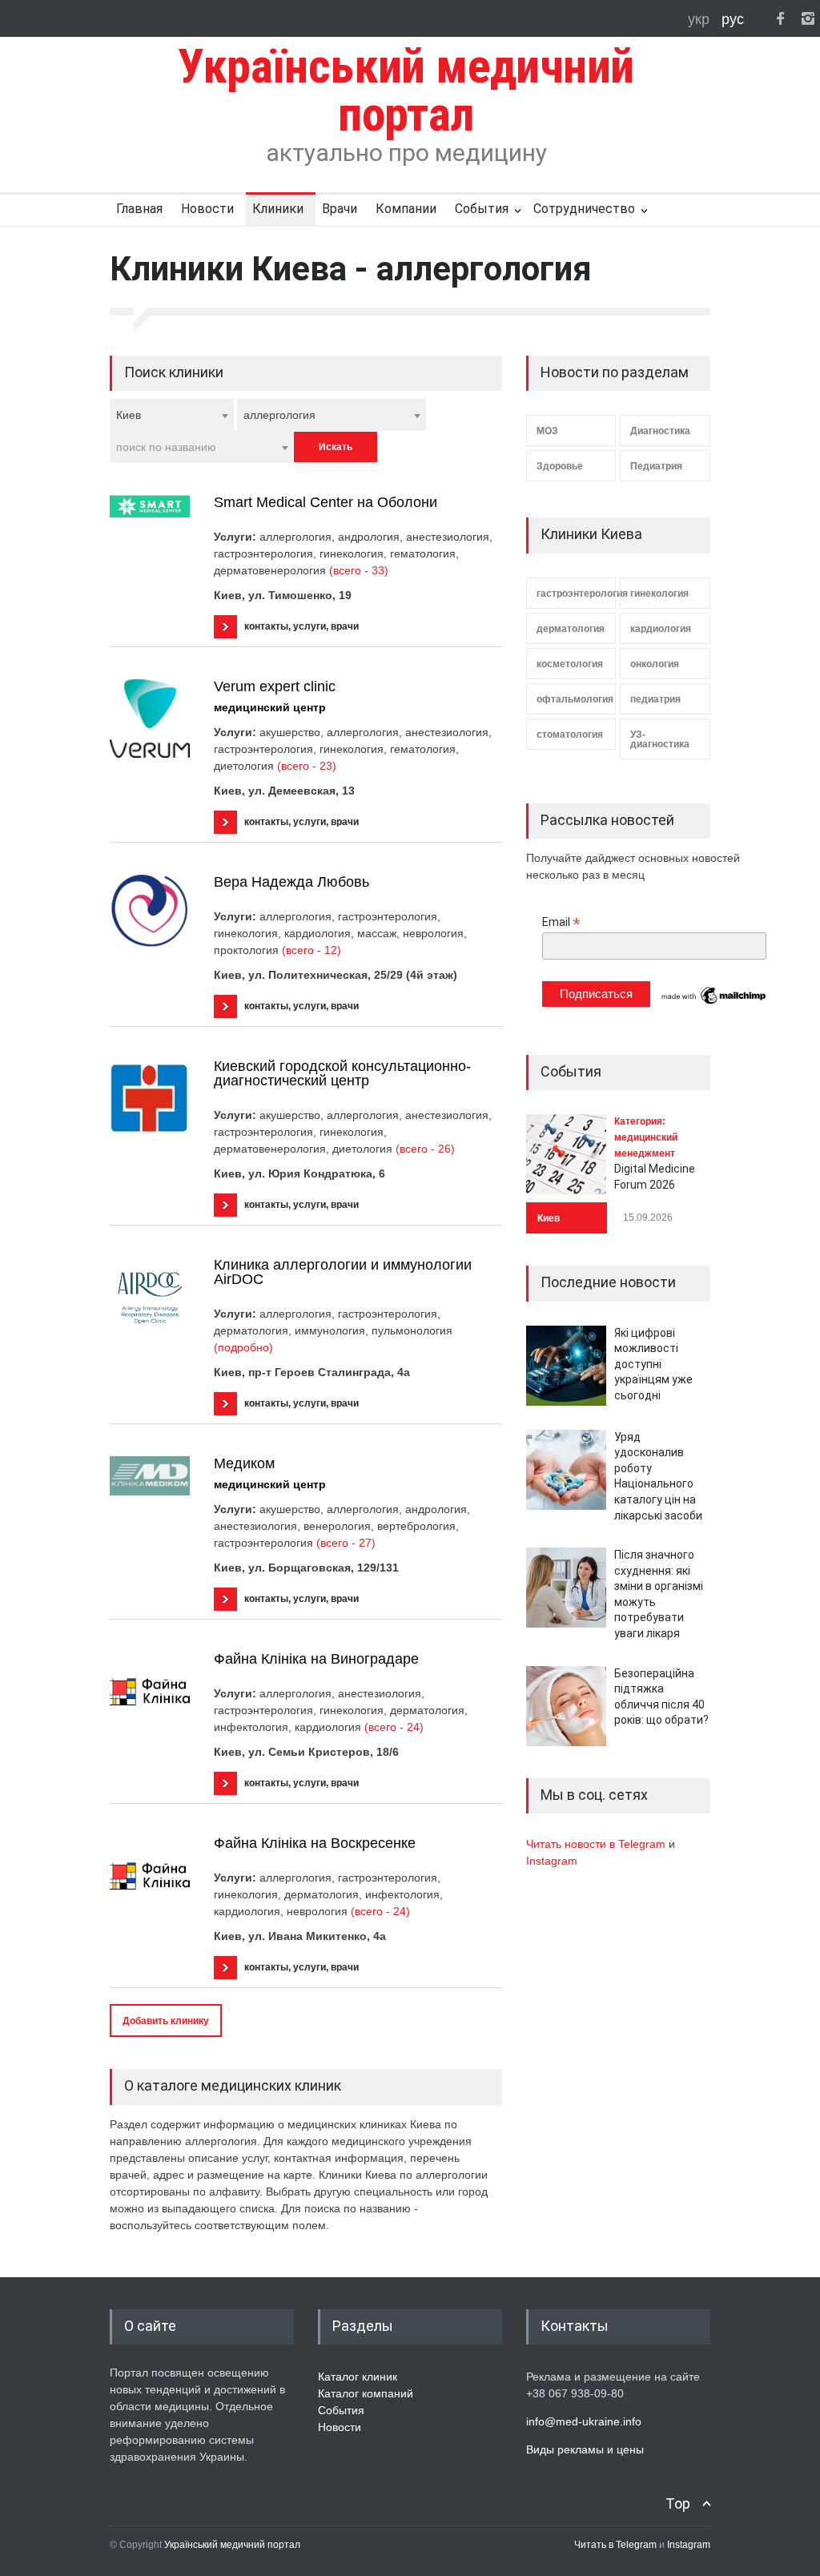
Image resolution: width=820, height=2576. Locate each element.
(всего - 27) (346, 1543)
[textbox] (202, 447)
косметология (570, 664)
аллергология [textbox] (279, 415)
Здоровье (560, 466)
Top (678, 2504)
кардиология (661, 629)
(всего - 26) (425, 1149)
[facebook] (780, 18)
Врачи (340, 209)
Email (561, 922)
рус (733, 19)
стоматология (570, 735)
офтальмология (575, 699)
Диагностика (660, 431)
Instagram (552, 1861)
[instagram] (808, 18)
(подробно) (243, 1347)
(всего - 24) (394, 1727)
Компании (406, 209)
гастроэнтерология (576, 594)
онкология (655, 664)
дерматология (571, 629)
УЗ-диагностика (660, 739)
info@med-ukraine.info (584, 2421)
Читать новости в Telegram (597, 1844)
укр (701, 19)
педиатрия (655, 699)
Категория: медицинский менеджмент (646, 1137)
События (482, 209)
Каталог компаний (366, 2393)
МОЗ (547, 431)
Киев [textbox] (129, 415)
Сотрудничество (584, 209)
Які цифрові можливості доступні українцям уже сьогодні (653, 1364)
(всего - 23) (307, 766)
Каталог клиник (358, 2377)
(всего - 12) (312, 950)
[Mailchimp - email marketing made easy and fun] (714, 1003)
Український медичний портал (232, 2545)
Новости (207, 209)
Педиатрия (656, 466)
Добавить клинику (166, 2021)
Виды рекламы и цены (585, 2449)
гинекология (659, 594)
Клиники (278, 209)
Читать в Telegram (617, 2545)
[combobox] (172, 415)
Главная (139, 209)
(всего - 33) (359, 570)
